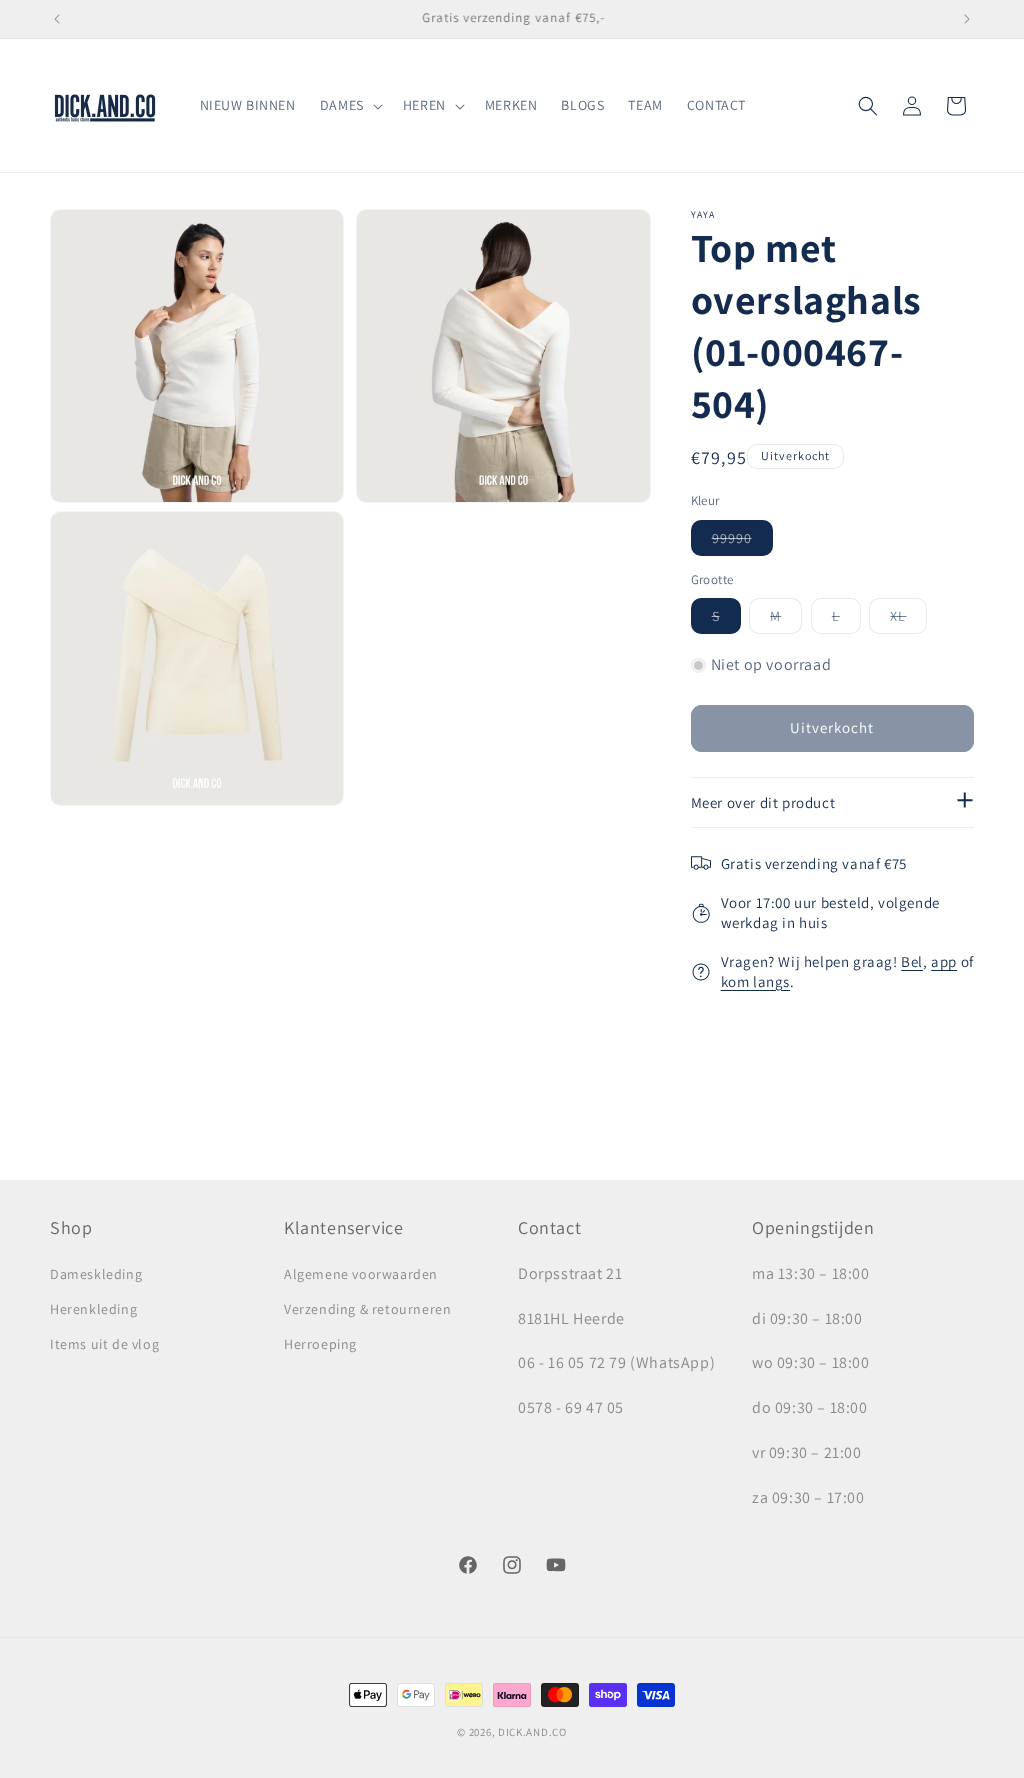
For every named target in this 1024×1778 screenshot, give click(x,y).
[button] (349, 105)
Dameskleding (96, 1274)
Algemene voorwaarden (361, 1274)
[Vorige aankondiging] (57, 19)
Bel (912, 961)
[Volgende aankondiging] (967, 19)
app (944, 961)
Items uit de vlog (104, 1344)
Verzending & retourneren (367, 1309)
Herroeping (320, 1344)
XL (908, 620)
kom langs (755, 981)
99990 (742, 542)
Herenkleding (93, 1309)
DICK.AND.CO (532, 1732)
